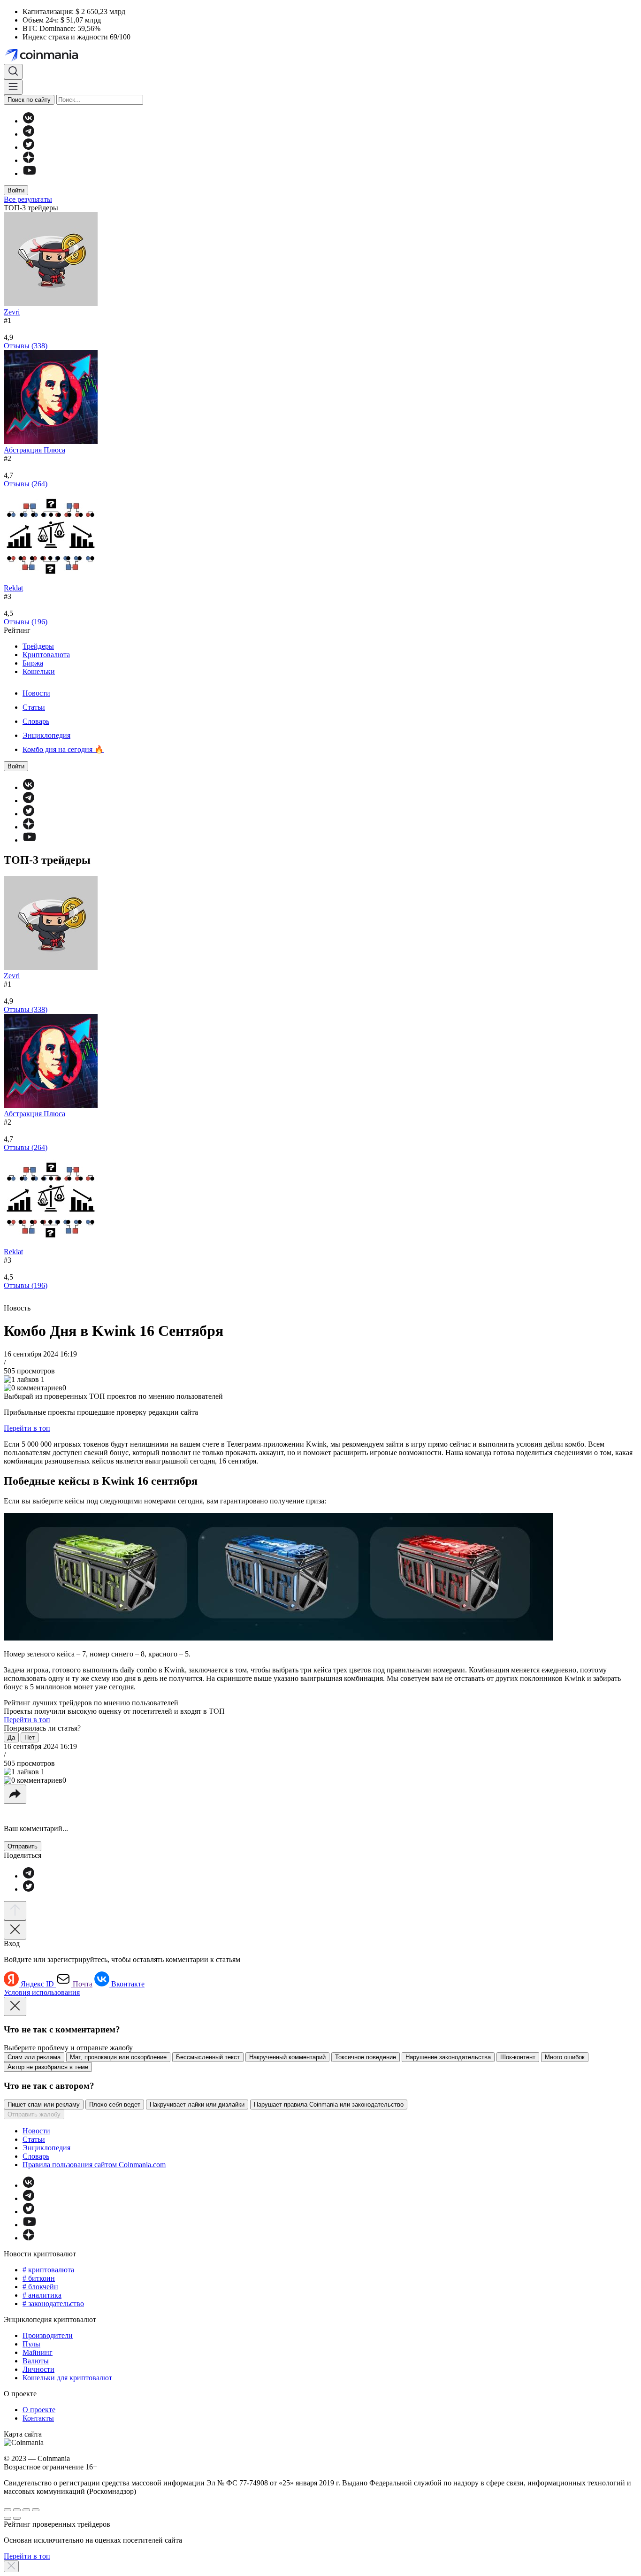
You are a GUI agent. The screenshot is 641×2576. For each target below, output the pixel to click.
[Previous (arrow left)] (8, 2518)
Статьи (34, 707)
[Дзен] (28, 160)
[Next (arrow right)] (17, 2518)
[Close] (15, 1930)
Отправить (23, 1846)
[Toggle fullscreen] (26, 2510)
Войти (16, 190)
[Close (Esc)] (8, 2510)
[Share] (17, 2510)
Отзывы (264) (26, 484)
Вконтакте (128, 1984)
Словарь (36, 721)
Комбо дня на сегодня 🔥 (63, 749)
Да (11, 1737)
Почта (83, 1984)
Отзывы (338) (26, 346)
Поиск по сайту (29, 100)
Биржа (33, 663)
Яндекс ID (38, 1984)
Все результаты (28, 199)
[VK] (28, 121)
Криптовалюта (46, 655)
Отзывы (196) (26, 622)
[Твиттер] (28, 147)
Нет (30, 1737)
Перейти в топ (27, 1428)
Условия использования (42, 1992)
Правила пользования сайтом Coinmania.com (94, 2165)
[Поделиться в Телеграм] (28, 1876)
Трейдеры (38, 646)
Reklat (13, 588)
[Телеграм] (28, 134)
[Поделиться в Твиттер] (28, 1889)
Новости (36, 693)
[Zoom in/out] (36, 2510)
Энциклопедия (46, 735)
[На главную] (42, 59)
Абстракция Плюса (34, 450)
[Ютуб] (29, 173)
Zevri (12, 312)
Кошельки (39, 671)
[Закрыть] (11, 2566)
